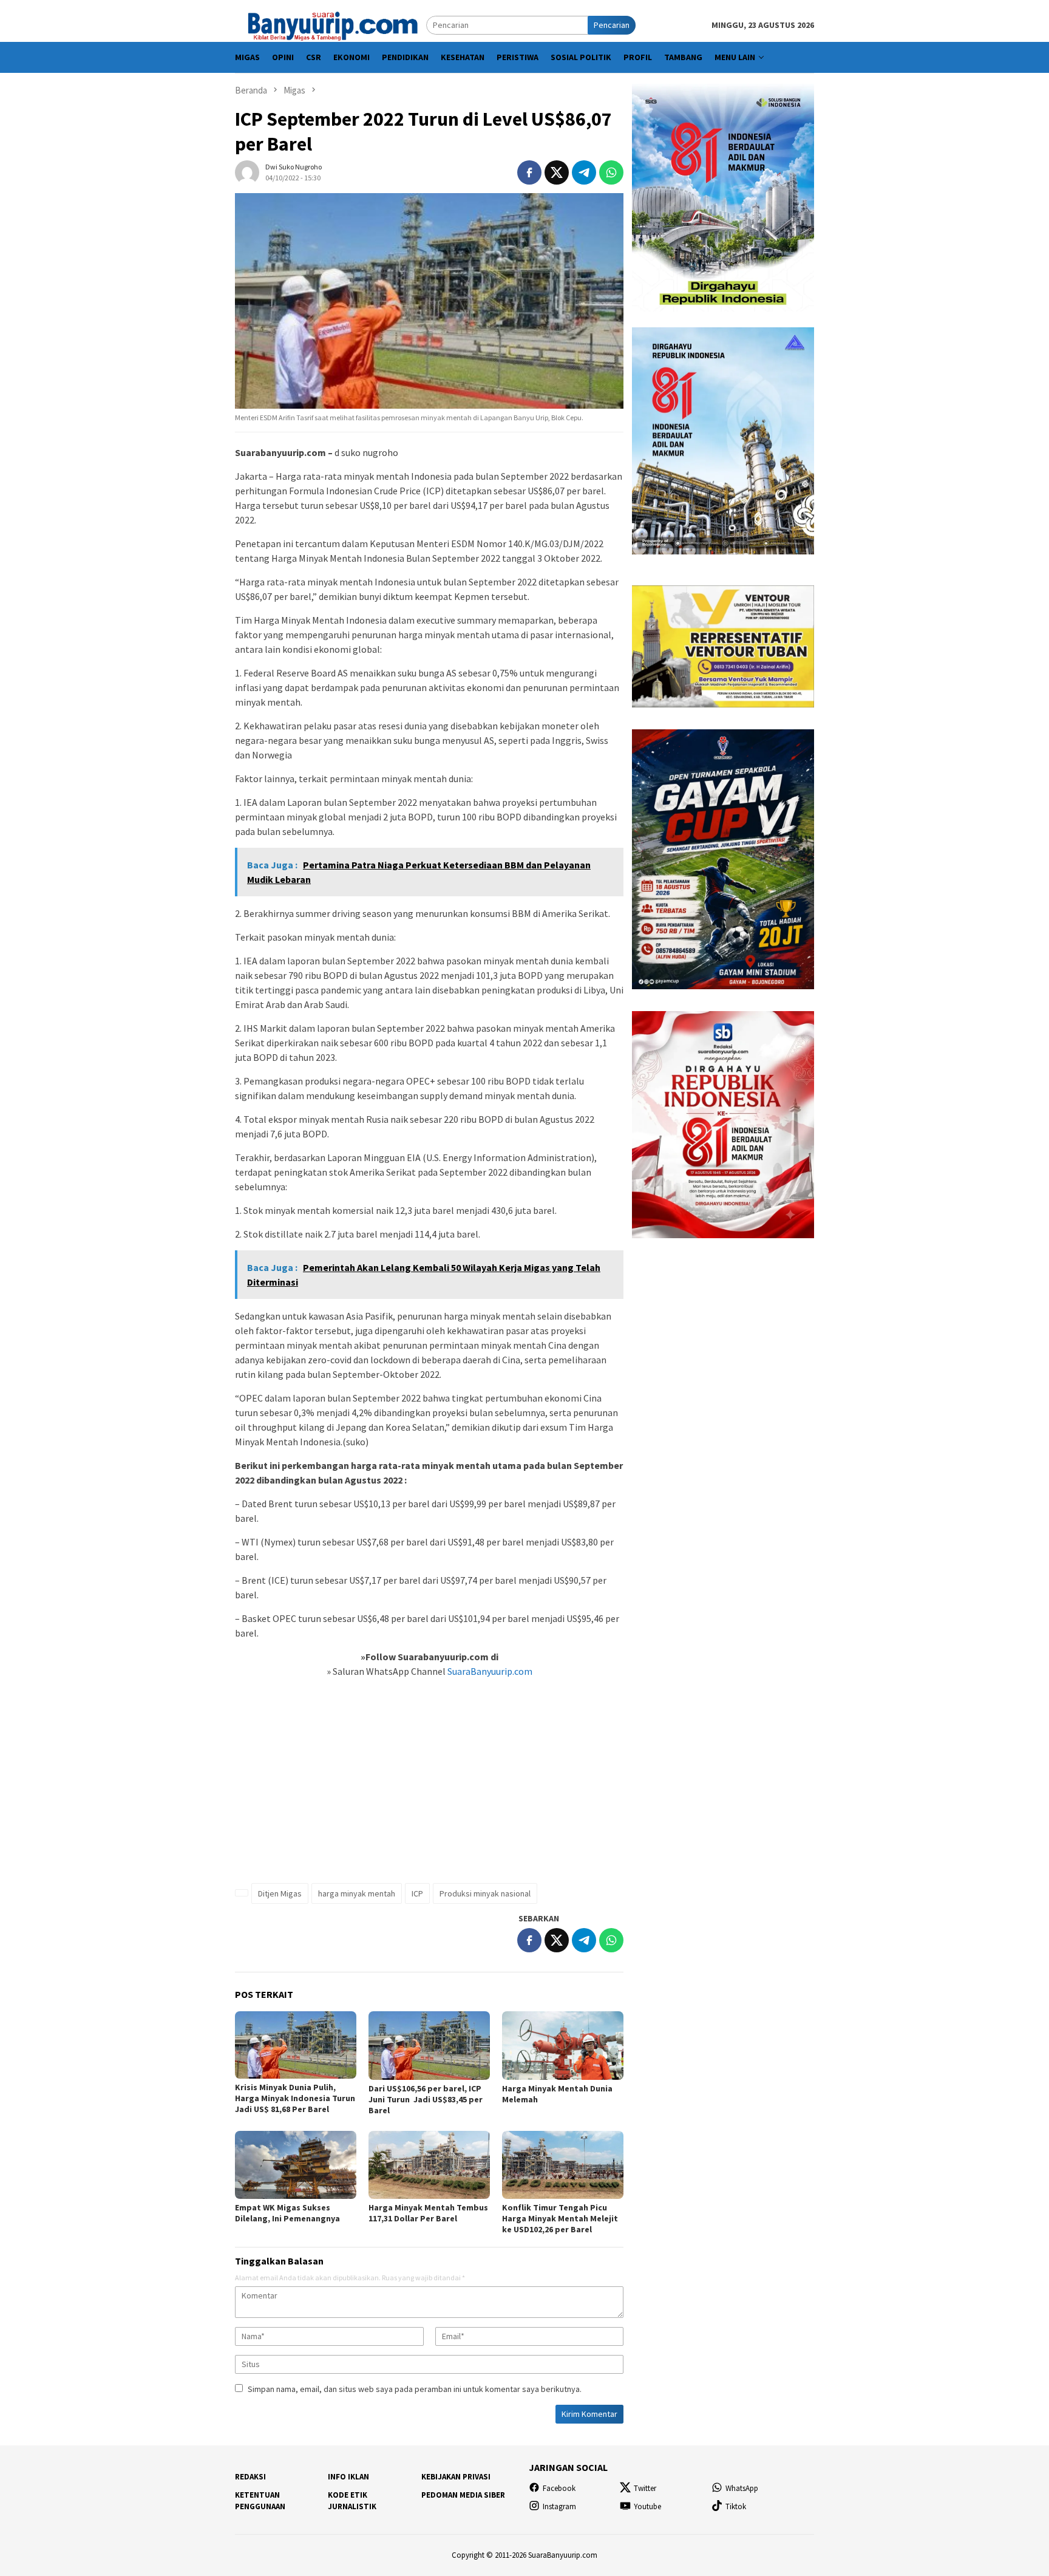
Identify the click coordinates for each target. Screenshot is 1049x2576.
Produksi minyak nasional (485, 1893)
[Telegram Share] (584, 172)
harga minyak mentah (357, 1893)
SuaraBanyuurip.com (489, 1671)
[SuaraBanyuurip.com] (331, 24)
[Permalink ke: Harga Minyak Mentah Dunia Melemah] (563, 2045)
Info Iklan (348, 2477)
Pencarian (612, 25)
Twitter (645, 2488)
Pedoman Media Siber (463, 2495)
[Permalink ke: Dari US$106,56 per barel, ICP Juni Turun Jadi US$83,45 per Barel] (429, 2045)
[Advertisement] (429, 1787)
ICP (417, 1893)
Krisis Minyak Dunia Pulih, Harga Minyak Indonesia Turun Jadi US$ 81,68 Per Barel (295, 2098)
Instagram (559, 2506)
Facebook (559, 2488)
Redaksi (250, 2477)
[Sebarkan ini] (529, 172)
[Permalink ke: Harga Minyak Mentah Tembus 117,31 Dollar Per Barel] (429, 2165)
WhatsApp (742, 2488)
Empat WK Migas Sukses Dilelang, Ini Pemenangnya (287, 2213)
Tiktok (736, 2506)
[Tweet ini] (557, 172)
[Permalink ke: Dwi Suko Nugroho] (247, 171)
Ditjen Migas (280, 1893)
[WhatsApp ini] (611, 172)
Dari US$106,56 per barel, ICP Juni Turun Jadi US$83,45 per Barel (426, 2099)
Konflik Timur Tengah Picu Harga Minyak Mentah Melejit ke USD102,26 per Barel (560, 2218)
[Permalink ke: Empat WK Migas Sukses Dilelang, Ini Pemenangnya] (296, 2165)
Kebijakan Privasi (456, 2477)
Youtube (647, 2506)
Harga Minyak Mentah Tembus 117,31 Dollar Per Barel (428, 2213)
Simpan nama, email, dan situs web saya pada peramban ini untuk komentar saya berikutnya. (415, 2389)
